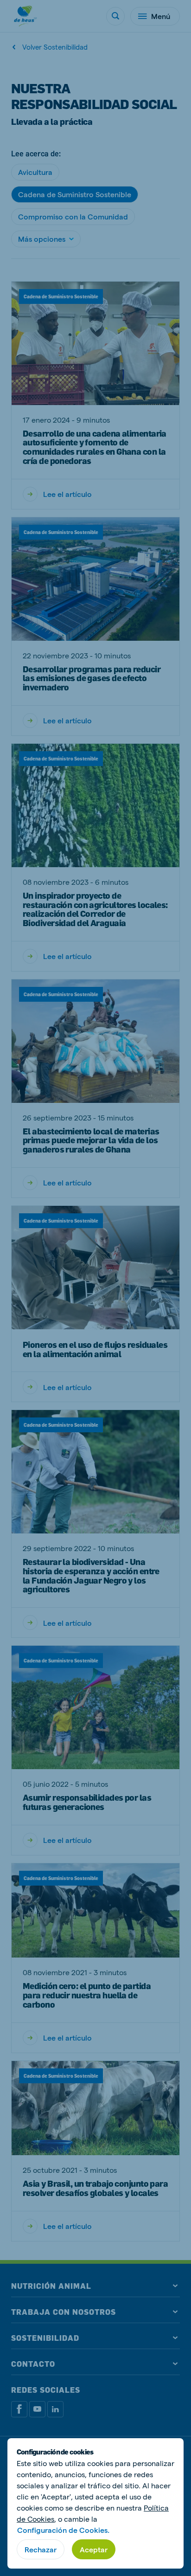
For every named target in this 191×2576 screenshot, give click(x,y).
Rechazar (41, 2549)
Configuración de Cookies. (63, 2530)
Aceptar (94, 2549)
